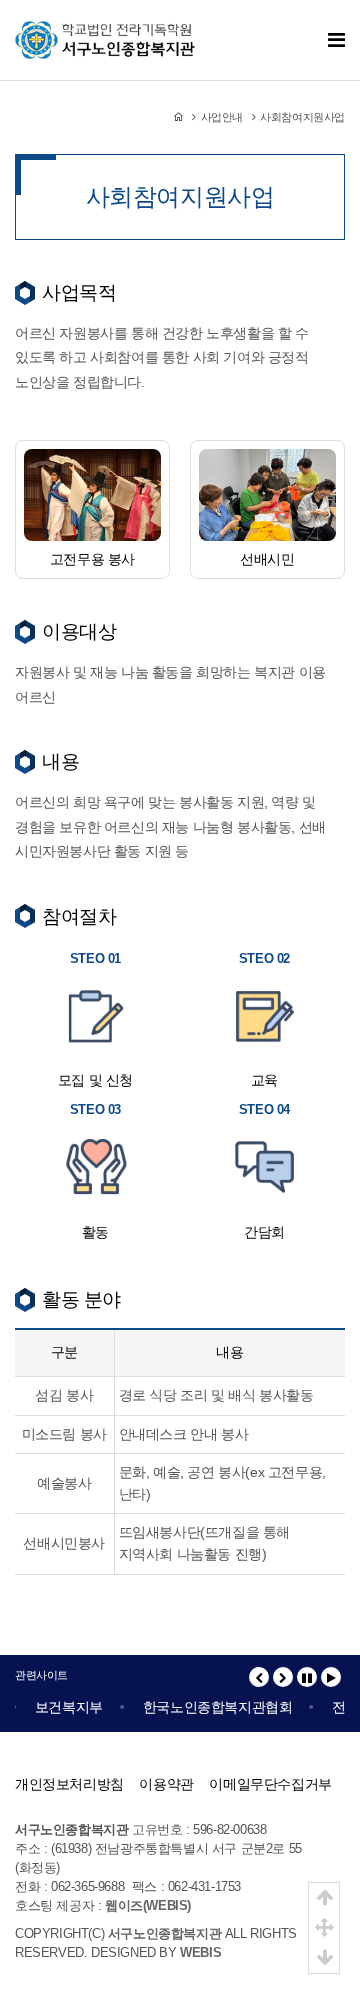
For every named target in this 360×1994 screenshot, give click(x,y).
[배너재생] (331, 1677)
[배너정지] (307, 1677)
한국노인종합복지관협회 (213, 1707)
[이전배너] (259, 1677)
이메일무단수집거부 (270, 1784)
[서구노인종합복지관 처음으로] (105, 31)
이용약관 (166, 1784)
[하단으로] (324, 1958)
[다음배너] (283, 1677)
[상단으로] (324, 1898)
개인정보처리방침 (69, 1784)
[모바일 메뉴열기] (336, 40)
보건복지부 (64, 1707)
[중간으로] (324, 1928)
